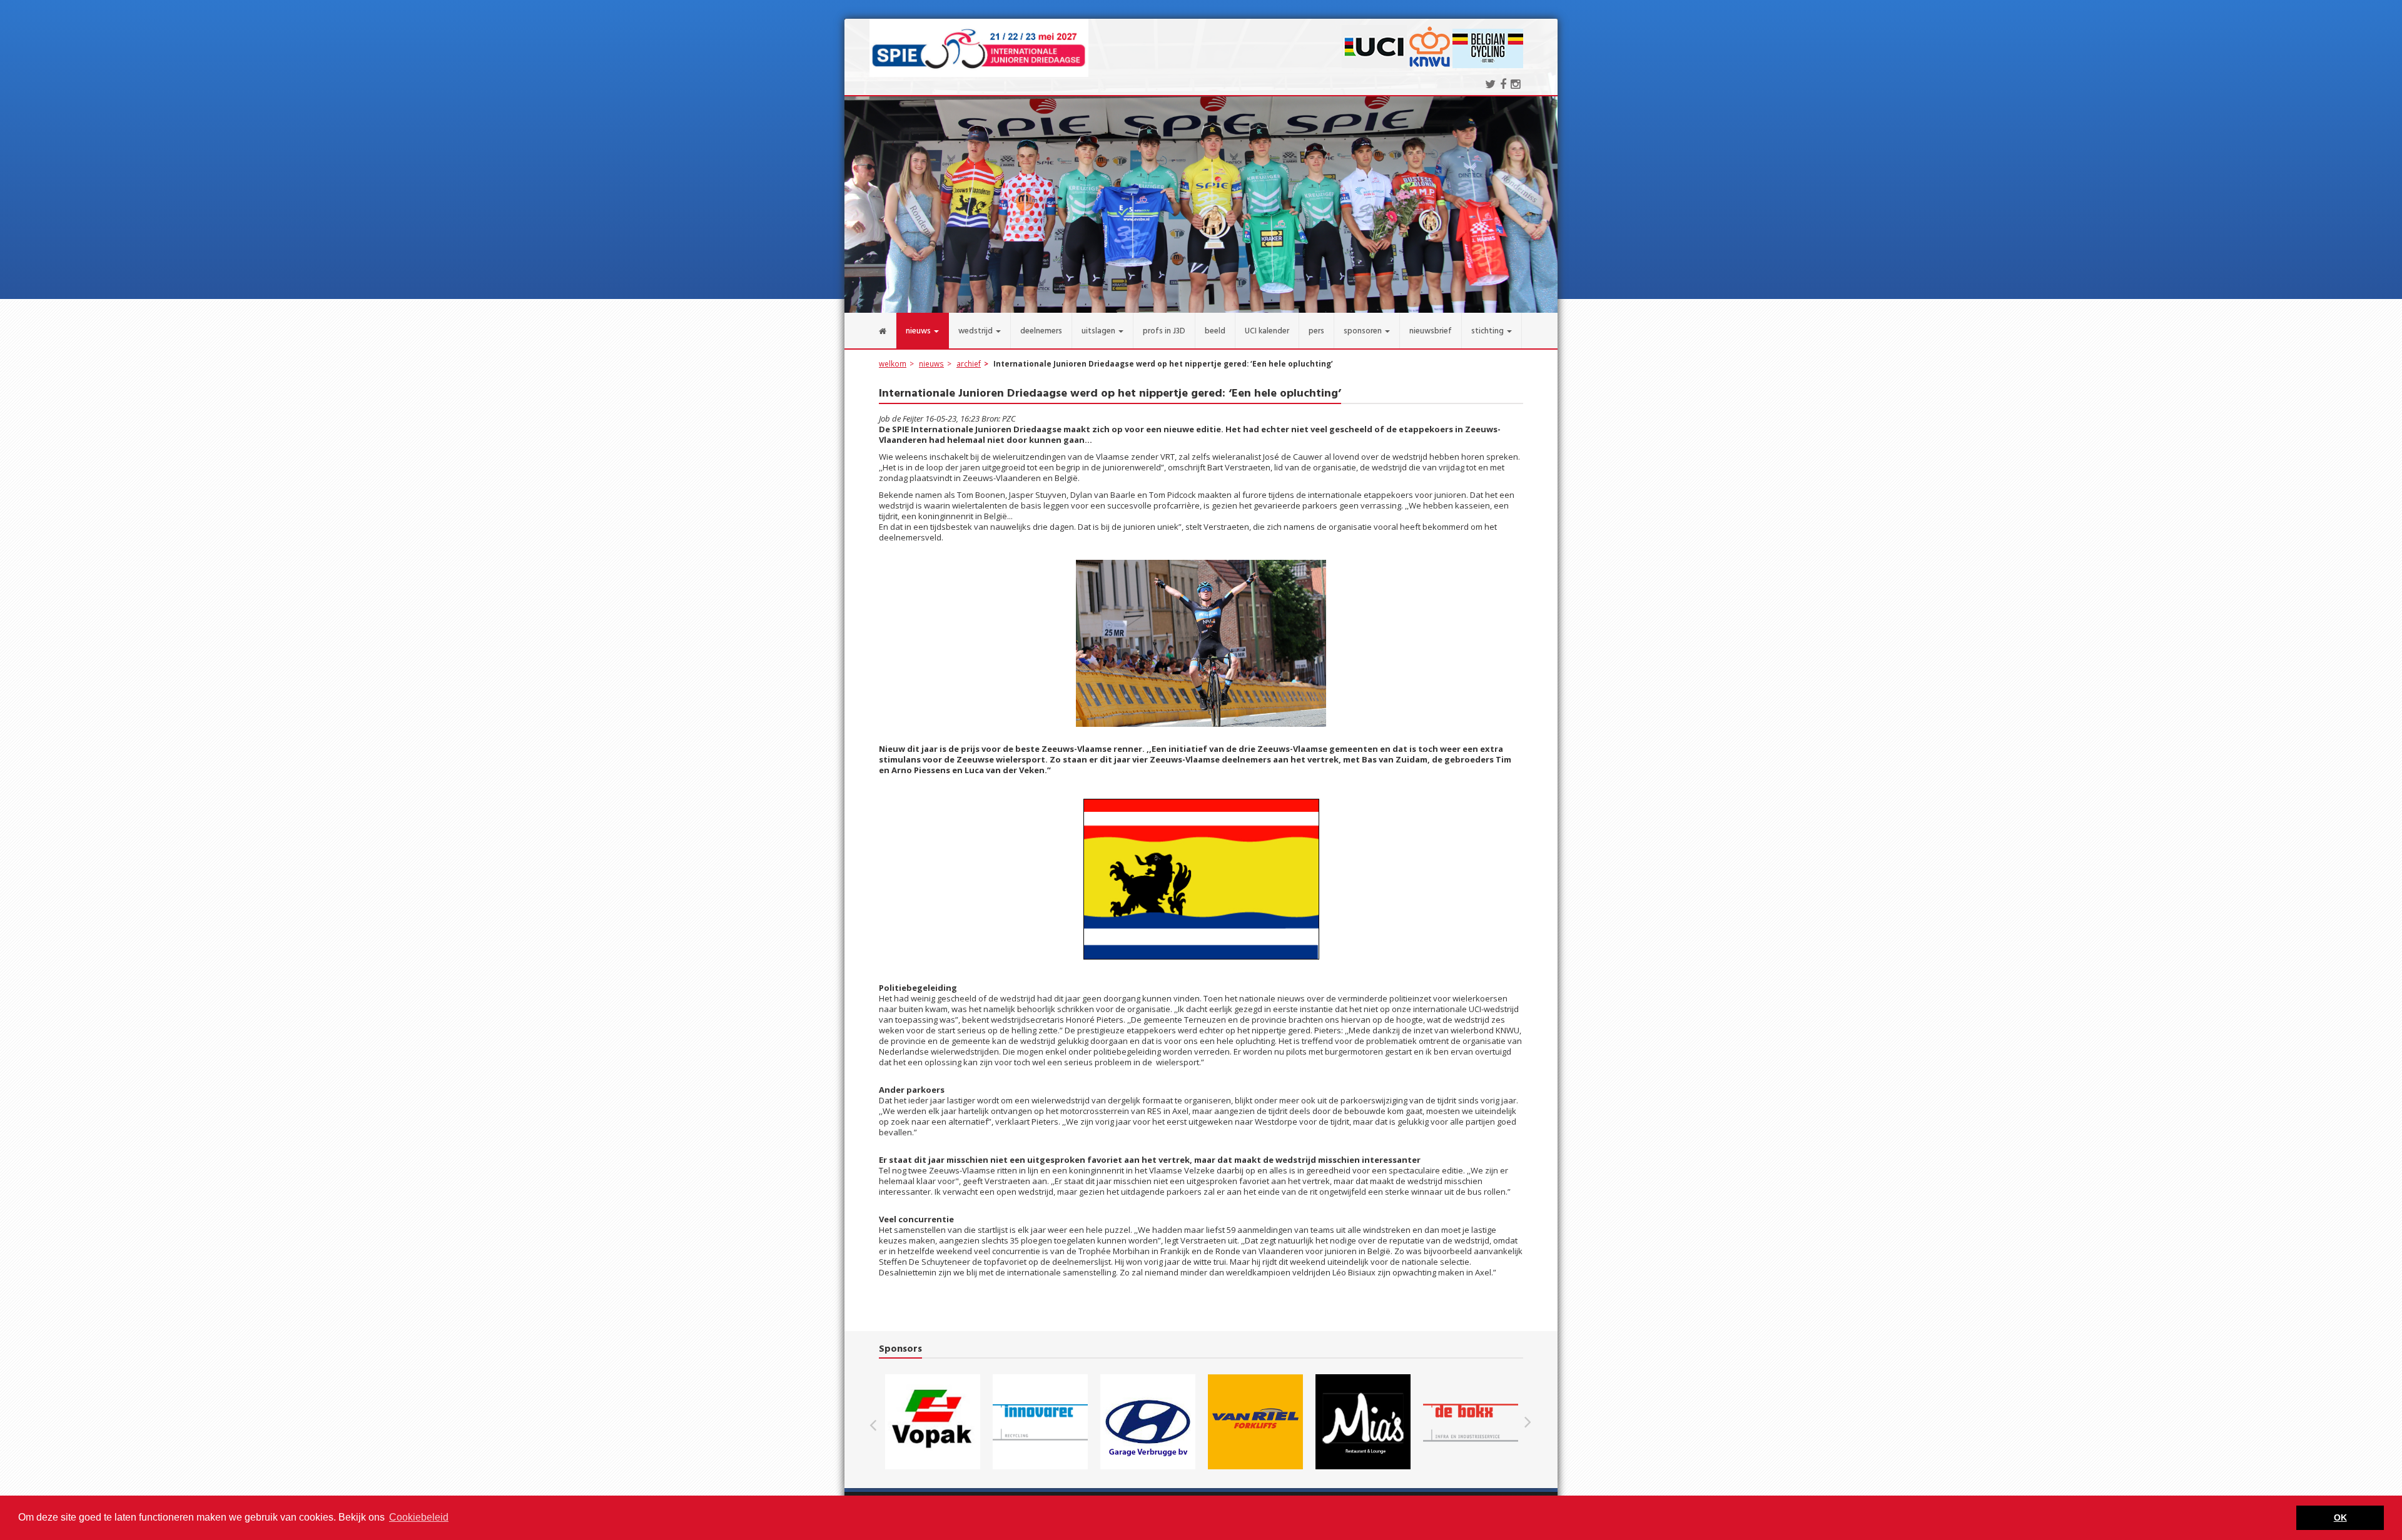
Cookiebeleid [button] (419, 1517)
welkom (893, 363)
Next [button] (1528, 1422)
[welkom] (870, 331)
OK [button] (2340, 1517)
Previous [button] (879, 1422)
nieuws (931, 363)
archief (969, 363)
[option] (933, 1422)
